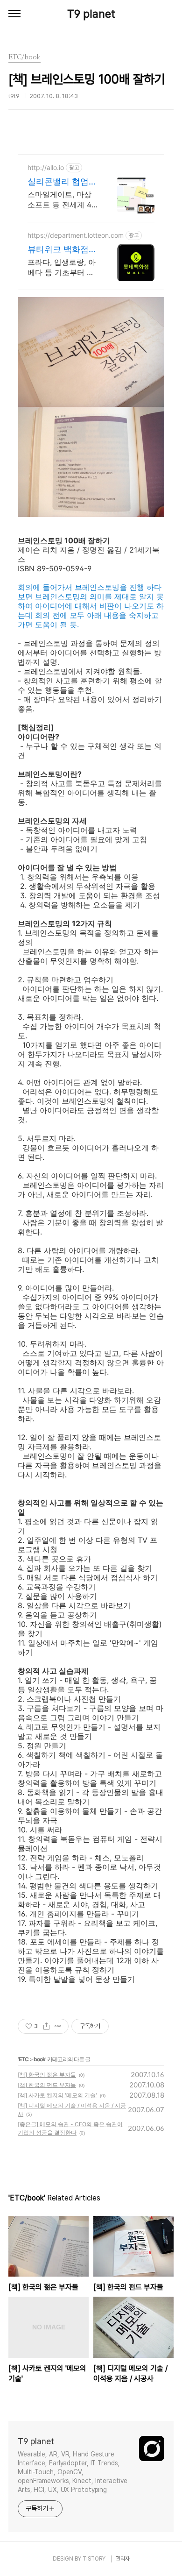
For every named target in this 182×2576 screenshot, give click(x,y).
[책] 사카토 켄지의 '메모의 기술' (57, 2095)
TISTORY (94, 2559)
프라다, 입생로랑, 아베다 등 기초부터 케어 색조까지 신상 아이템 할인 (62, 267)
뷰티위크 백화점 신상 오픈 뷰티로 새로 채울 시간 (59, 250)
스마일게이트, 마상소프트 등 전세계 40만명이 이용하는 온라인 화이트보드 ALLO (62, 200)
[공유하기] (46, 2026)
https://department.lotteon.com (76, 235)
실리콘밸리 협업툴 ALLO (62, 182)
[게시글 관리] (58, 2026)
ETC (24, 2059)
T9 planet (91, 14)
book (39, 2059)
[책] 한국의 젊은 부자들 (47, 2075)
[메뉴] (14, 14)
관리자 (123, 2559)
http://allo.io (46, 167)
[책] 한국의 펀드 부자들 (47, 2085)
